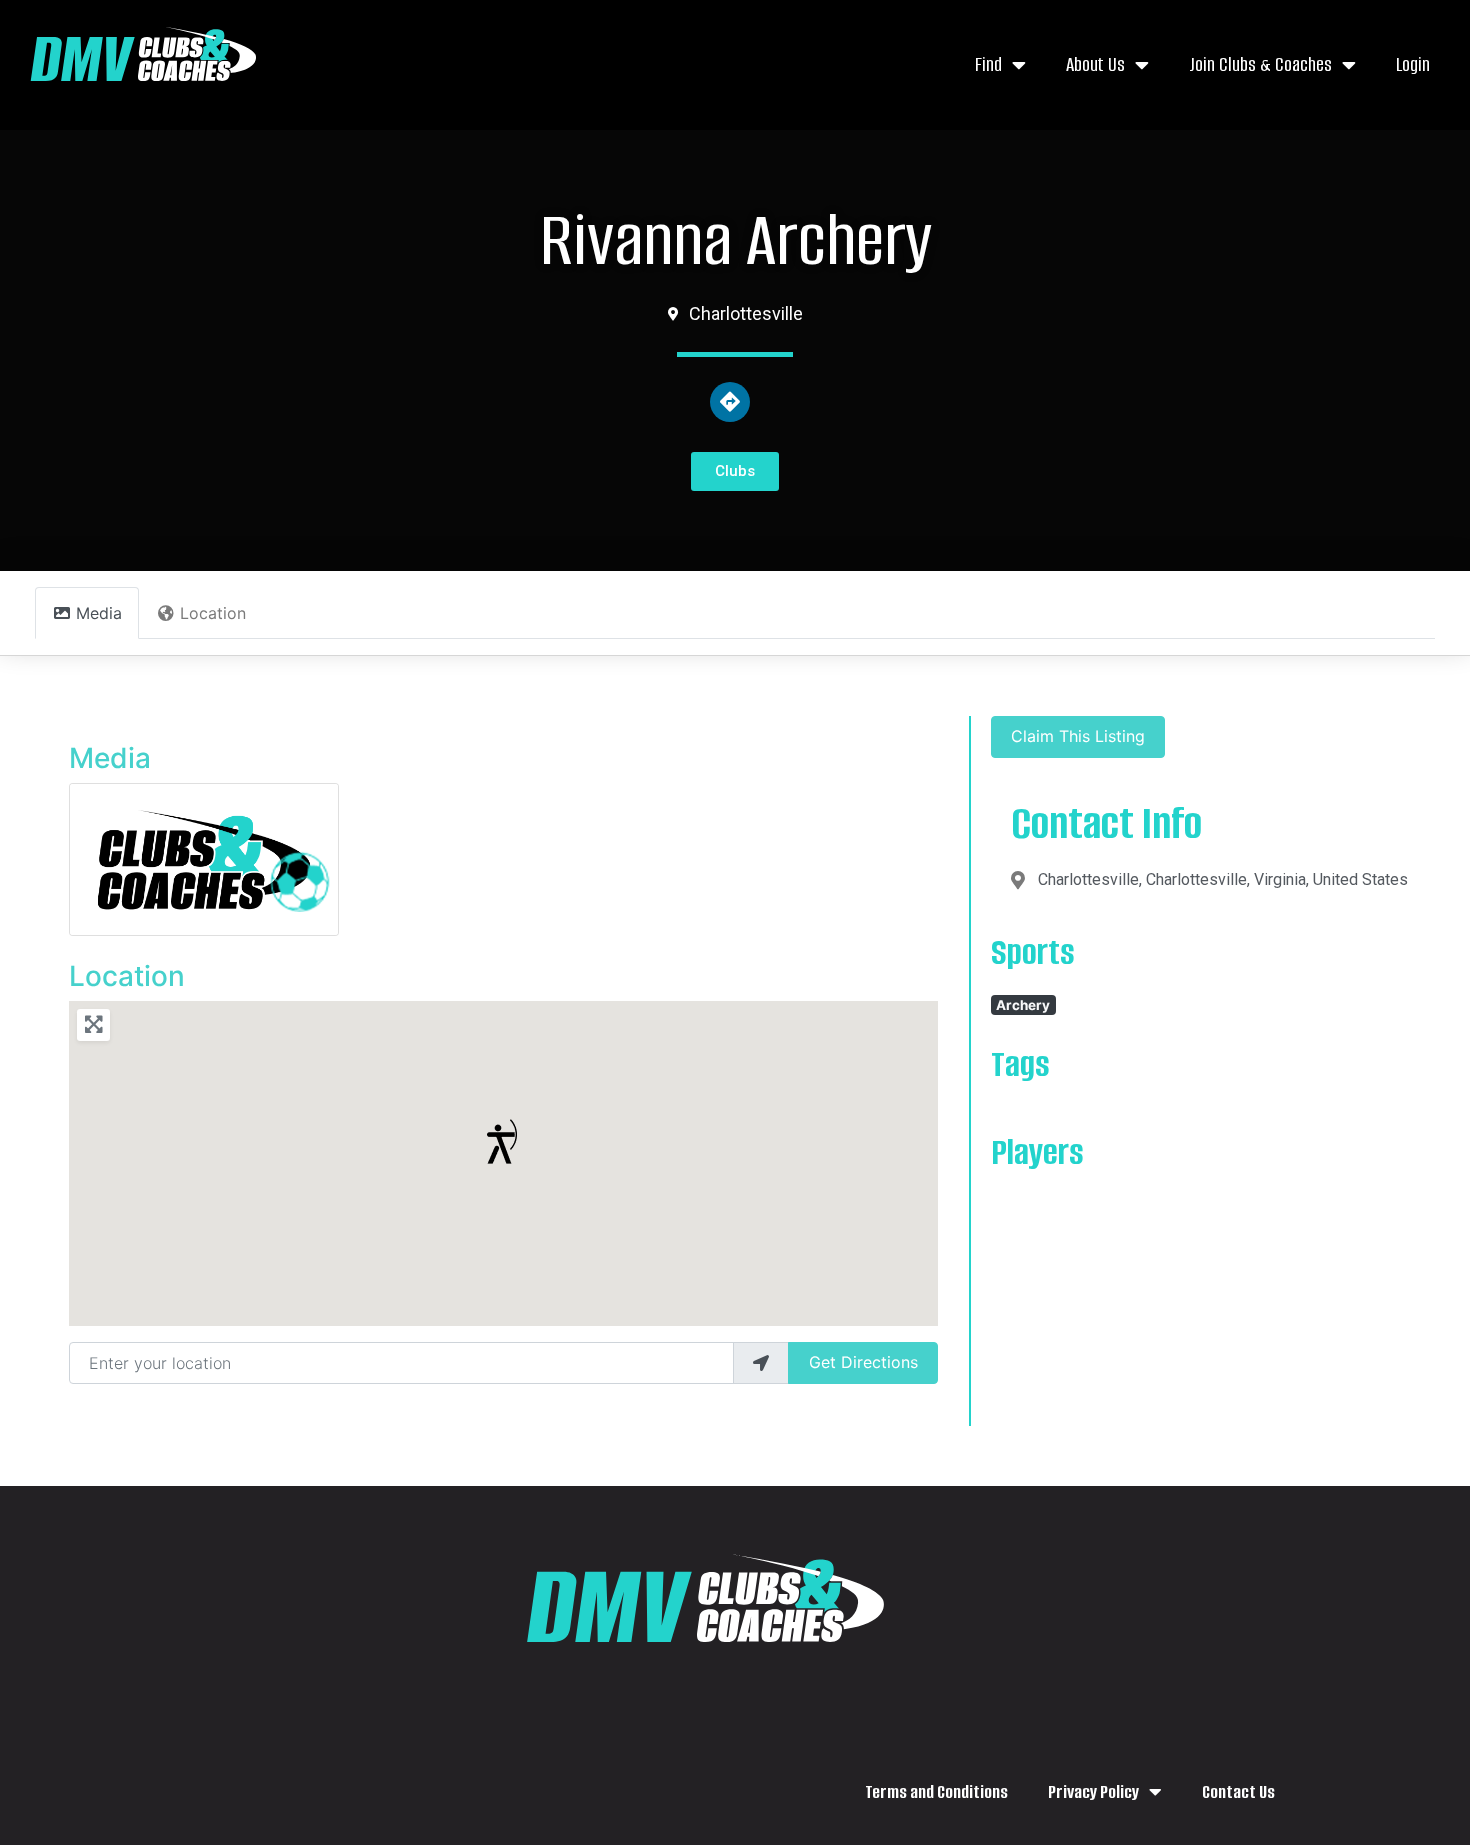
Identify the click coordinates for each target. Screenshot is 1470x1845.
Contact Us (1238, 1792)
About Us (1095, 64)
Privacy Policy (1093, 1792)
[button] (502, 1141)
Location (127, 976)
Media (110, 758)
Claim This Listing (1078, 736)
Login (1413, 64)
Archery (1023, 1005)
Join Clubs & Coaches (1260, 64)
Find (988, 64)
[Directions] (730, 402)
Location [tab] (213, 613)
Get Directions (863, 1362)
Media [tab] (99, 613)
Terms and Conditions (936, 1792)
